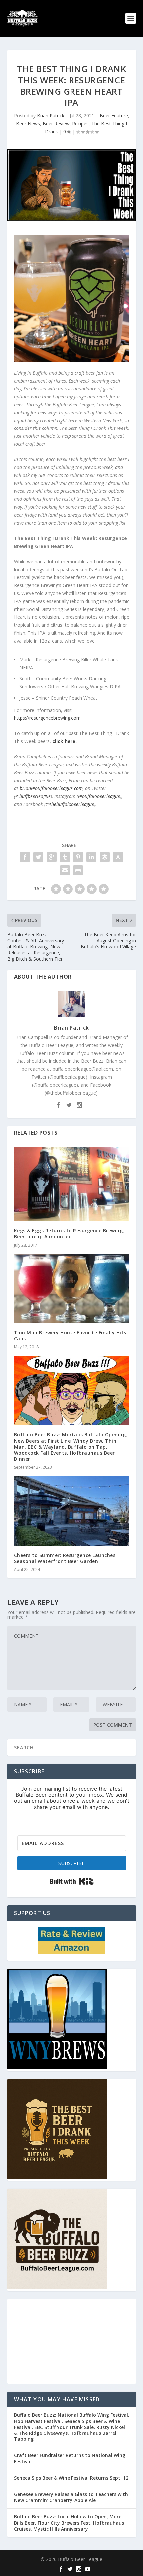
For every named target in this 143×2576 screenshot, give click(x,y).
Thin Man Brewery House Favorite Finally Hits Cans (70, 1336)
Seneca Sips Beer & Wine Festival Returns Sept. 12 (71, 2478)
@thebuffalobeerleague (70, 804)
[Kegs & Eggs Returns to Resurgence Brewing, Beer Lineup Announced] (72, 1184)
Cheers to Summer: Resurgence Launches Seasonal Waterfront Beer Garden (65, 1558)
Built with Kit (72, 1881)
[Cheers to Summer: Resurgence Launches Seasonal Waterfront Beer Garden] (72, 1511)
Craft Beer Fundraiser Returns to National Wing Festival (70, 2458)
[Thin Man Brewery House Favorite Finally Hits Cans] (72, 1288)
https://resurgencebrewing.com (47, 718)
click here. (65, 741)
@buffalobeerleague (99, 796)
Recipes (80, 123)
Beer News (28, 123)
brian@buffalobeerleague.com (51, 788)
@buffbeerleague (33, 796)
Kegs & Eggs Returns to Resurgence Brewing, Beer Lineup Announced (69, 1233)
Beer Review (56, 123)
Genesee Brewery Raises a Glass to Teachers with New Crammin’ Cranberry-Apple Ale (71, 2497)
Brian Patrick (51, 115)
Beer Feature (114, 115)
